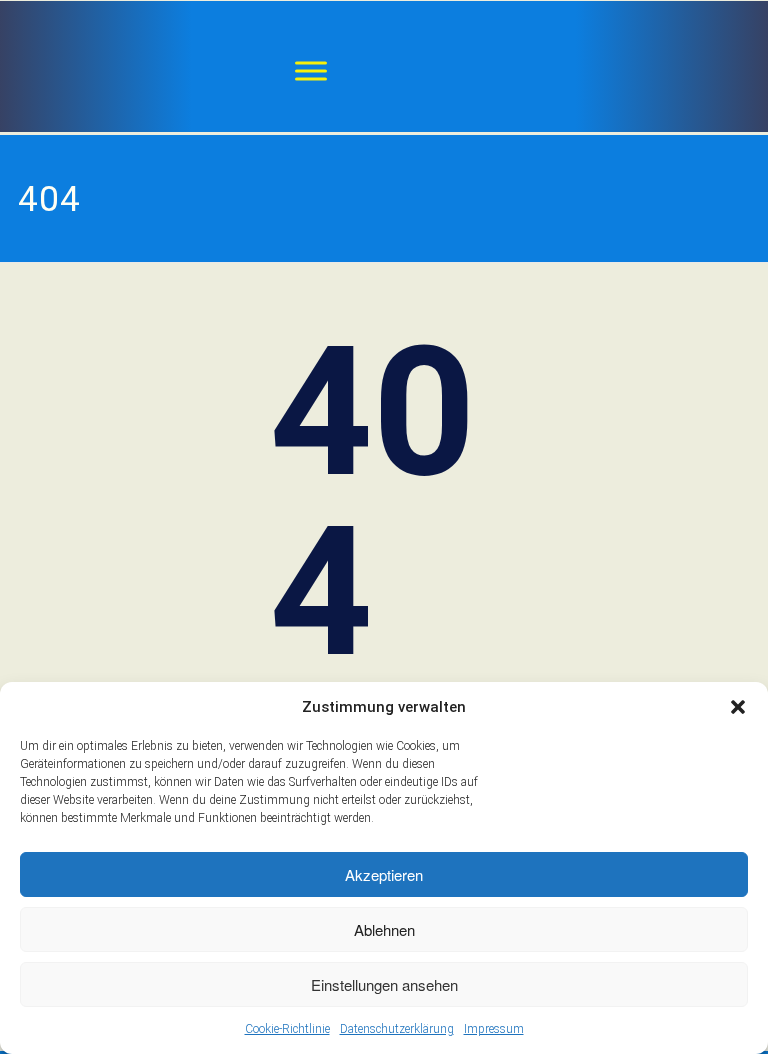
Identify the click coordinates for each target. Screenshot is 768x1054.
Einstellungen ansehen (384, 984)
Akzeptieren (384, 874)
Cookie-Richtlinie (287, 1029)
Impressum (494, 1029)
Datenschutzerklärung (397, 1029)
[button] (738, 707)
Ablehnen (384, 929)
